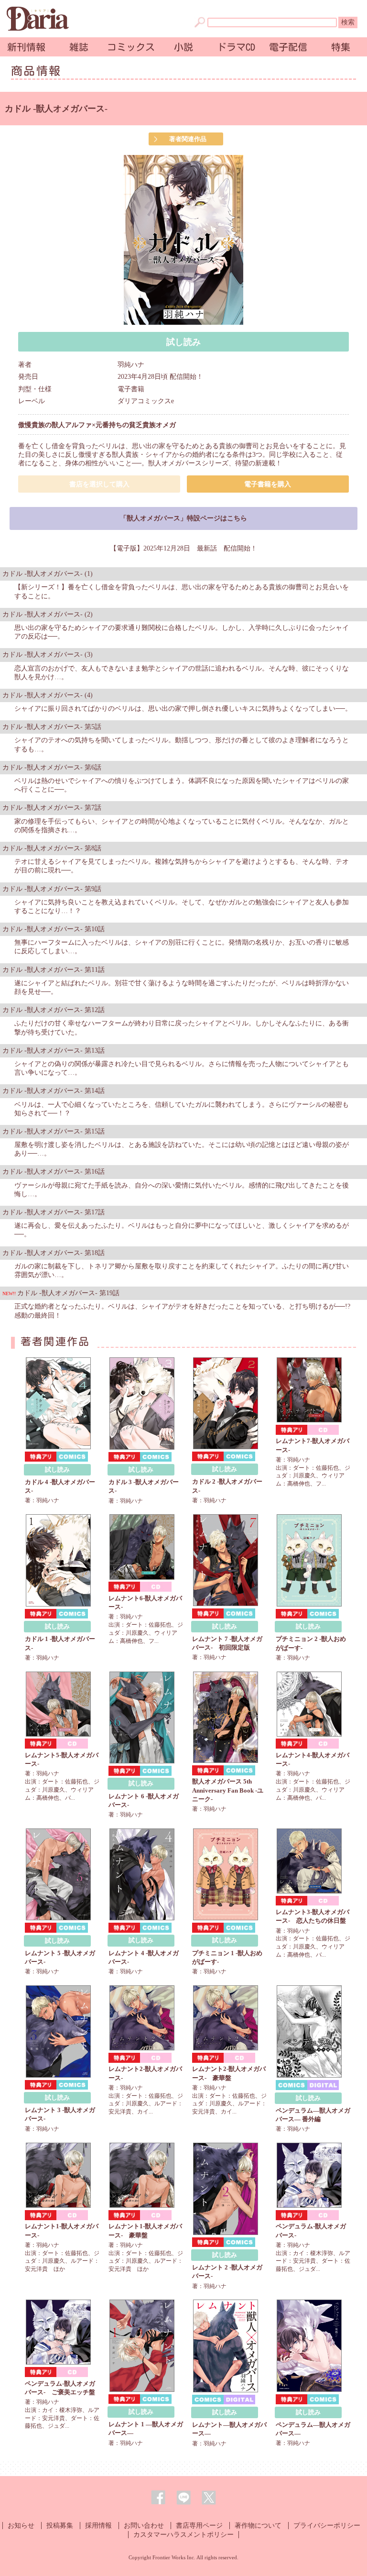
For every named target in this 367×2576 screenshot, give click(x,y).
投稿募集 (60, 2526)
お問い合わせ (144, 2526)
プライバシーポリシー (327, 2526)
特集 (341, 47)
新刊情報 (26, 47)
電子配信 (288, 47)
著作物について (258, 2526)
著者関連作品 (188, 139)
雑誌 (79, 47)
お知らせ (21, 2526)
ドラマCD (236, 47)
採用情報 (98, 2526)
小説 (183, 47)
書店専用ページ (199, 2526)
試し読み (183, 342)
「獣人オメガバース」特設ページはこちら (183, 518)
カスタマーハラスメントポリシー (183, 2535)
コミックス (131, 47)
